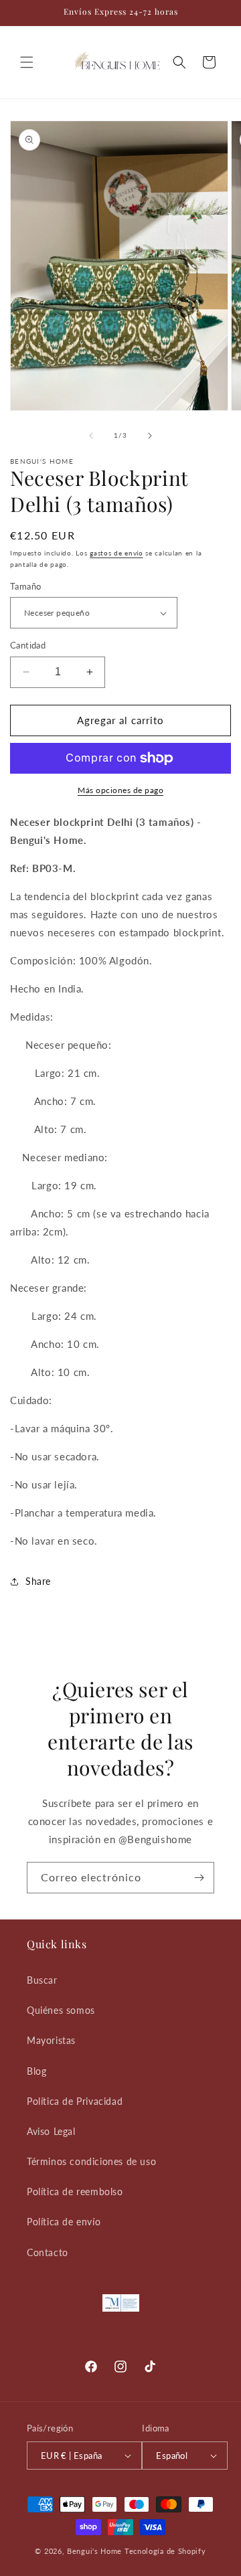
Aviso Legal (51, 2131)
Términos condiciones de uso (91, 2161)
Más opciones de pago (120, 790)
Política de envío (64, 2222)
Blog (36, 2071)
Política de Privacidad (75, 2101)
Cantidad (28, 645)
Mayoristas (51, 2040)
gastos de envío (116, 553)
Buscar (42, 1980)
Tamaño (25, 586)
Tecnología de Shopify (165, 2551)
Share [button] (38, 1581)
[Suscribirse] (199, 1878)
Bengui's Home (94, 2551)
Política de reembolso (75, 2192)
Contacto (48, 2252)
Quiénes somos (61, 2010)
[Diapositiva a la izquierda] (91, 436)
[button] (27, 62)
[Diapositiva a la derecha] (150, 436)
